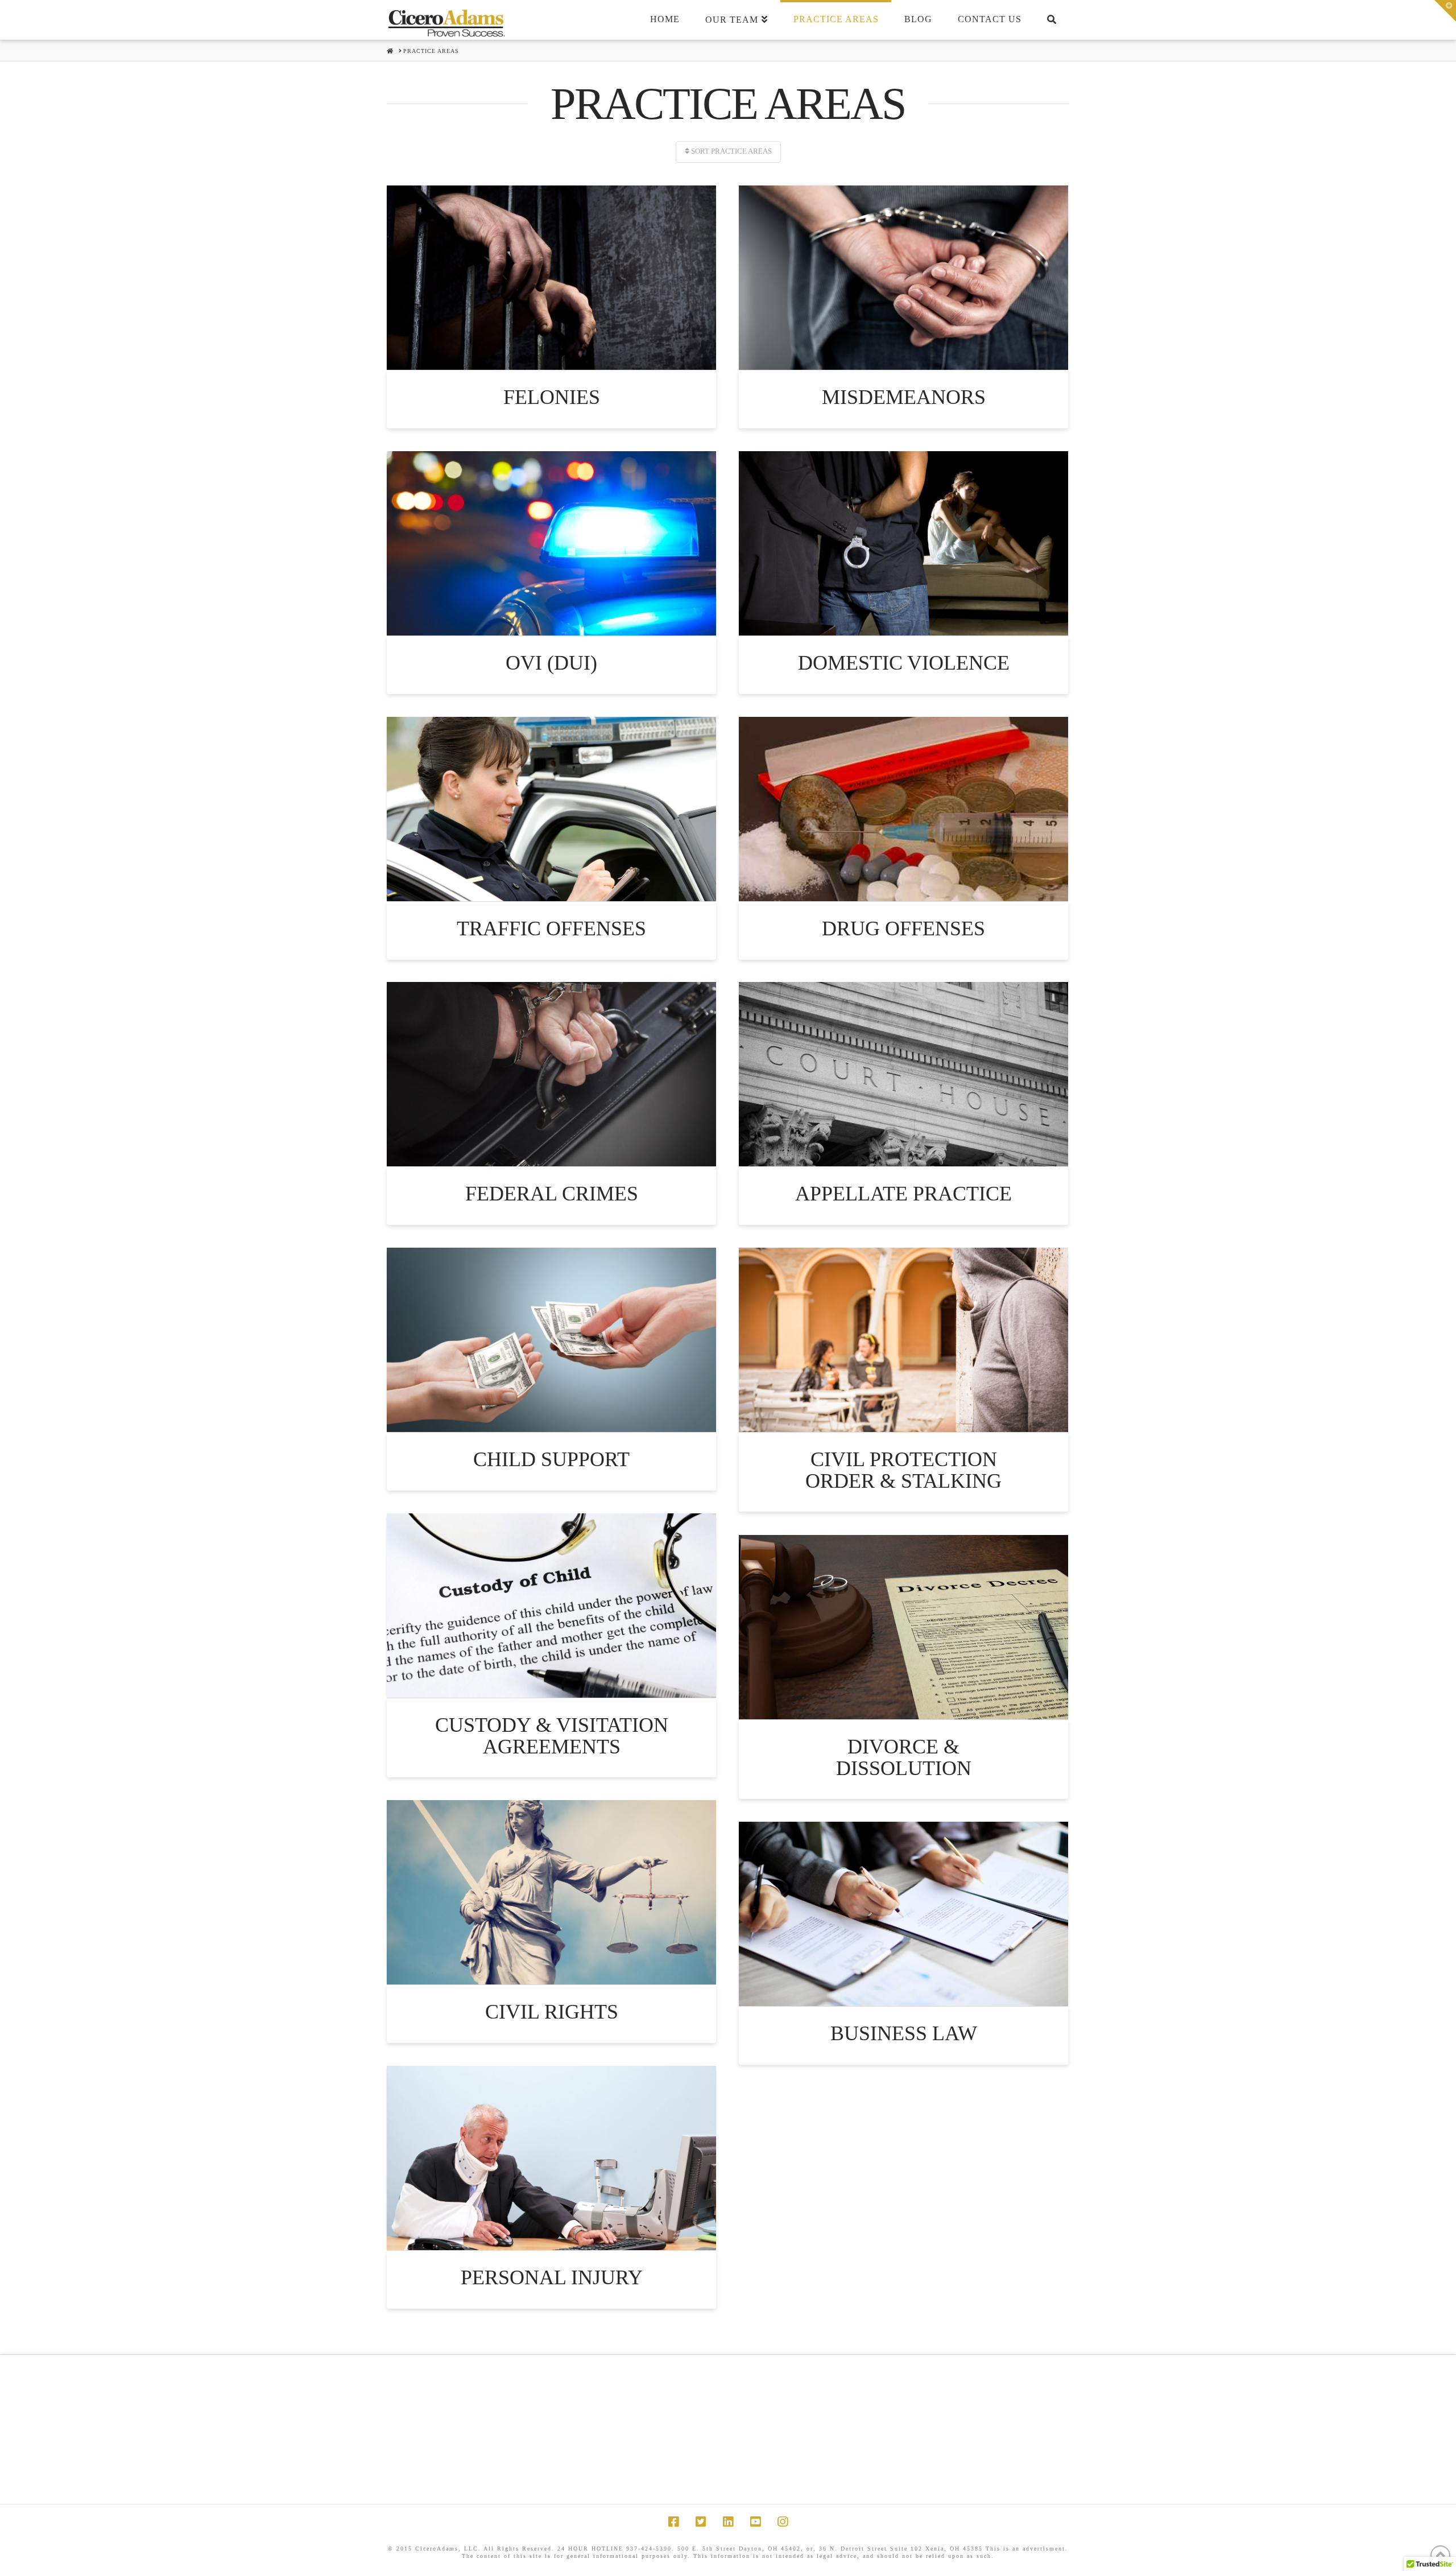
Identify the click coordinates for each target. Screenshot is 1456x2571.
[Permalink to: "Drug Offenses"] (903, 809)
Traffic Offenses (551, 928)
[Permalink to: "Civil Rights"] (551, 1892)
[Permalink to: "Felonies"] (551, 278)
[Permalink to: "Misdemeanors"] (903, 278)
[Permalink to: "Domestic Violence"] (903, 543)
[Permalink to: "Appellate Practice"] (903, 1074)
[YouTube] (755, 2522)
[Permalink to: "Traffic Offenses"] (551, 809)
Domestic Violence (904, 663)
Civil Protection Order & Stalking (903, 1470)
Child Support (551, 1459)
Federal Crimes (552, 1194)
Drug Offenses (903, 928)
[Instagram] (783, 2522)
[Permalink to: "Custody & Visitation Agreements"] (551, 1606)
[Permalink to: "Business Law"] (903, 1914)
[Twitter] (701, 2522)
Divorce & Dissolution (904, 1757)
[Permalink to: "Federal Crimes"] (551, 1074)
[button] (1445, 11)
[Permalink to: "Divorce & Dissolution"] (903, 1627)
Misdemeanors (904, 397)
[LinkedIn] (728, 2522)
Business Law (904, 2033)
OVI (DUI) (551, 663)
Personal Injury (552, 2277)
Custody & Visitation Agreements (552, 1736)
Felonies (552, 397)
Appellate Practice (903, 1194)
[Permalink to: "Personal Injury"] (551, 2158)
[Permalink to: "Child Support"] (551, 1340)
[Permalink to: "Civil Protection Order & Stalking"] (903, 1340)
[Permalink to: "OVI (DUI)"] (551, 543)
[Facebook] (673, 2522)
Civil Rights (552, 2012)
